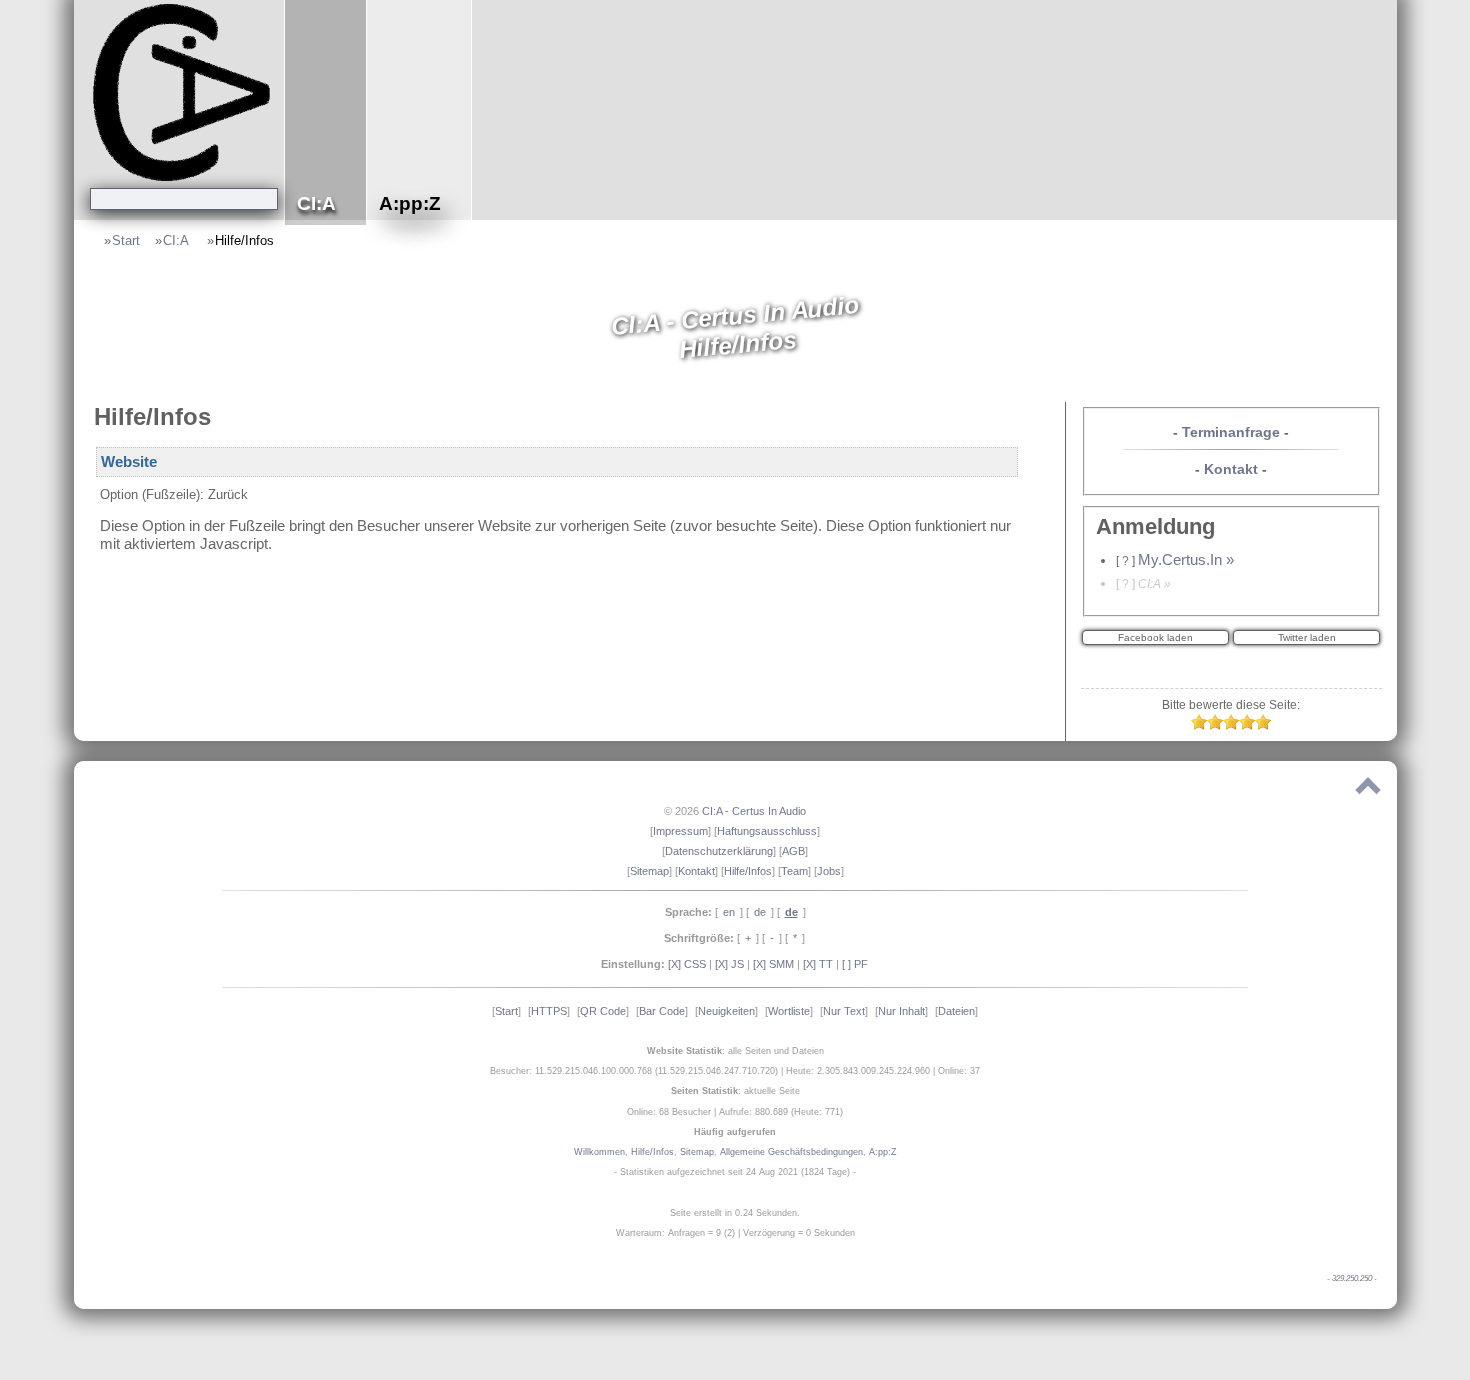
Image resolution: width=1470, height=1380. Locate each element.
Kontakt (1231, 469)
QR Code (603, 1011)
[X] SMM (773, 964)
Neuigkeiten (726, 1011)
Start (126, 240)
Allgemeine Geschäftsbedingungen (791, 1152)
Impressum (680, 831)
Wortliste (789, 1011)
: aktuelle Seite (735, 1091)
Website (129, 462)
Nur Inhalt (901, 1011)
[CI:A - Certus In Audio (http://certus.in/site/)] (184, 91)
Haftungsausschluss (767, 831)
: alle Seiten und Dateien (735, 1051)
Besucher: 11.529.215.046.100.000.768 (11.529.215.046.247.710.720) (634, 1071)
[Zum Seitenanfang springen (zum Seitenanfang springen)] (1368, 790)
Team (794, 871)
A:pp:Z (883, 1152)
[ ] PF (855, 964)
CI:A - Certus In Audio (754, 811)
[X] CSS (687, 964)
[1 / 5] (1199, 725)
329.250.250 (1352, 1278)
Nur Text (844, 1011)
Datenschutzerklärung (719, 851)
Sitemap (649, 871)
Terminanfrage (1231, 432)
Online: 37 (959, 1071)
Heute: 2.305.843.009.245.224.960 (858, 1071)
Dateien (956, 1011)
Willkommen (599, 1152)
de (760, 912)
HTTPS (549, 1011)
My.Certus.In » (1186, 560)
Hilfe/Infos (244, 240)
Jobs (829, 871)
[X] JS (729, 964)
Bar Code (662, 1011)
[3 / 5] (1231, 725)
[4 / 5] (1247, 725)
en (729, 912)
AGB (793, 851)
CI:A (177, 240)
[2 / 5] (1215, 725)
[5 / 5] (1263, 725)
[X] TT (818, 964)
